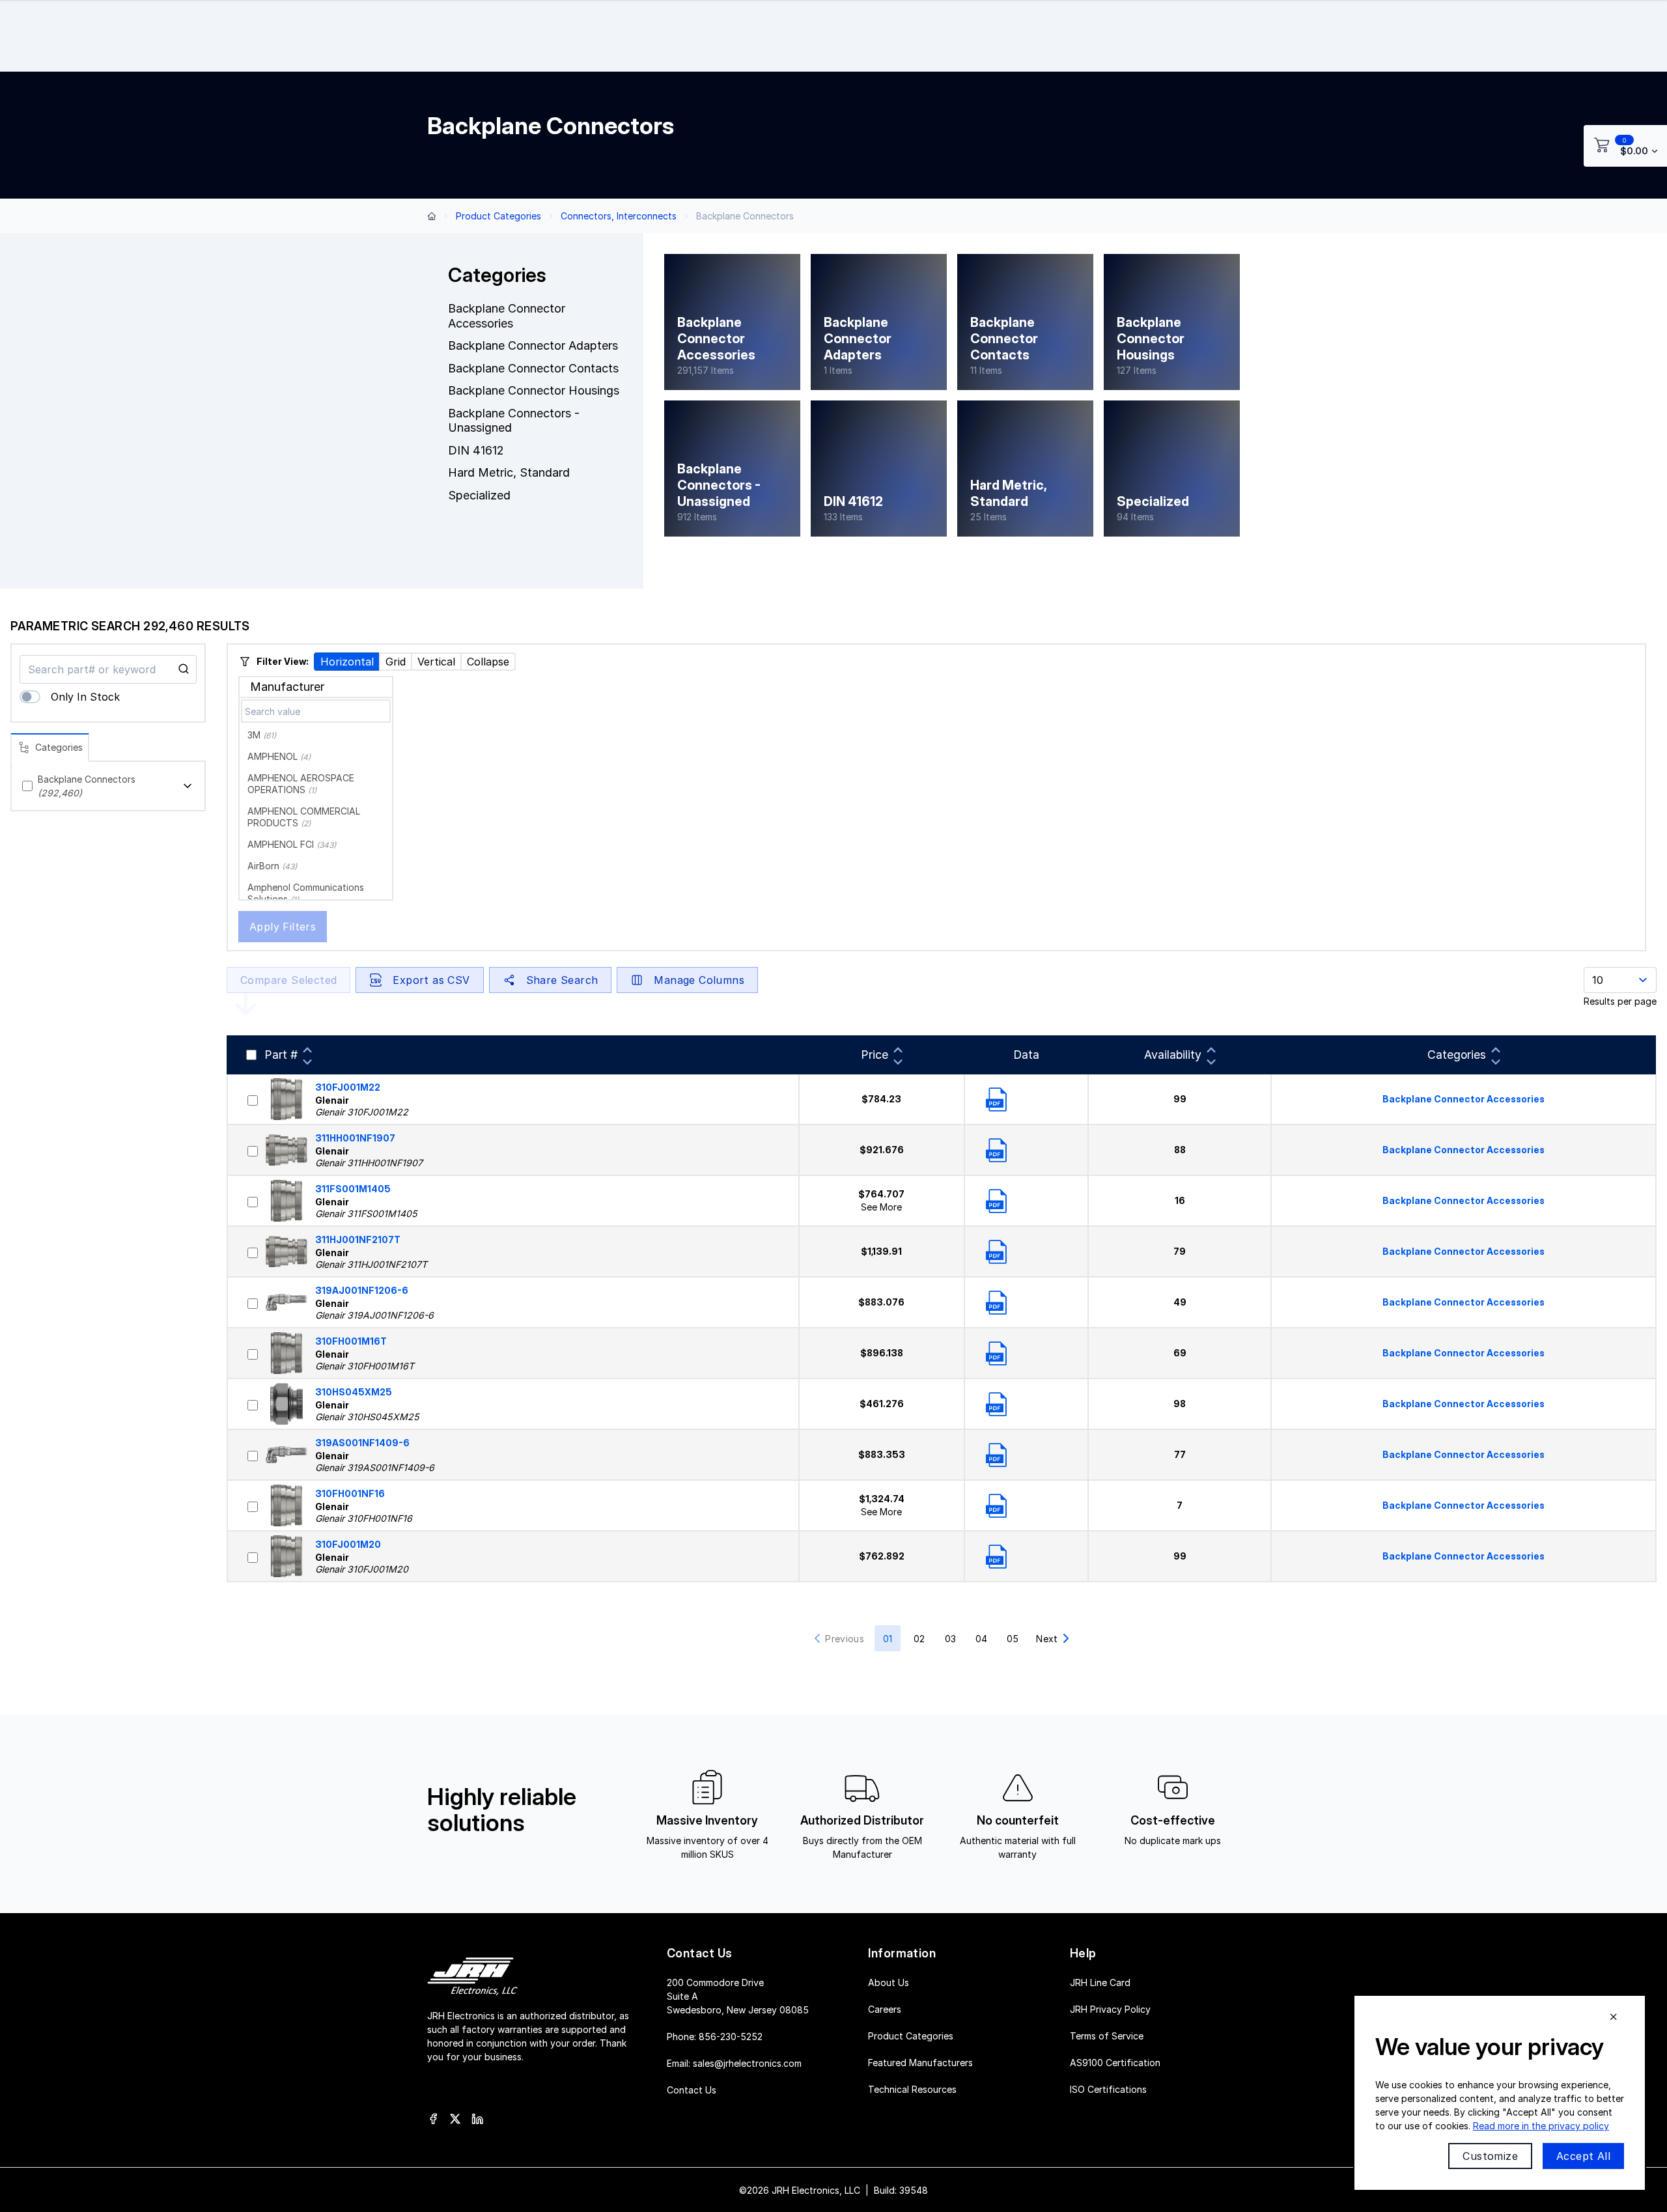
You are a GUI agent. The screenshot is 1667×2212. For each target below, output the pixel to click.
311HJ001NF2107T (358, 1239)
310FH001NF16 (350, 1493)
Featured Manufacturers (920, 2062)
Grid (396, 662)
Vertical (436, 662)
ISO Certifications (1108, 2089)
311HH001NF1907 (355, 1138)
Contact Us (692, 2089)
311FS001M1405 (353, 1189)
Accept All (1583, 2156)
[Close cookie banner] (1614, 2017)
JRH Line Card (1100, 1982)
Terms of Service (1107, 2035)
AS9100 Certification (1115, 2062)
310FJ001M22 (348, 1087)
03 (950, 1639)
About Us (889, 1982)
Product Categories (498, 216)
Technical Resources (912, 2089)
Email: (734, 2063)
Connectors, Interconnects (619, 216)
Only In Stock (85, 697)
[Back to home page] (432, 216)
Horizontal (347, 662)
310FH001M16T (351, 1341)
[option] (316, 735)
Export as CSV (431, 980)
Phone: (715, 2036)
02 (919, 1639)
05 (1013, 1639)
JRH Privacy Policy (1110, 2009)
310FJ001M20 (348, 1544)
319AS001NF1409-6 (362, 1443)
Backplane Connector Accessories (1464, 1099)
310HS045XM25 (354, 1392)
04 (981, 1639)
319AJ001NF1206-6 (362, 1290)
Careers (885, 2009)
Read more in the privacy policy (1541, 2126)
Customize (1490, 2156)
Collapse (488, 662)
